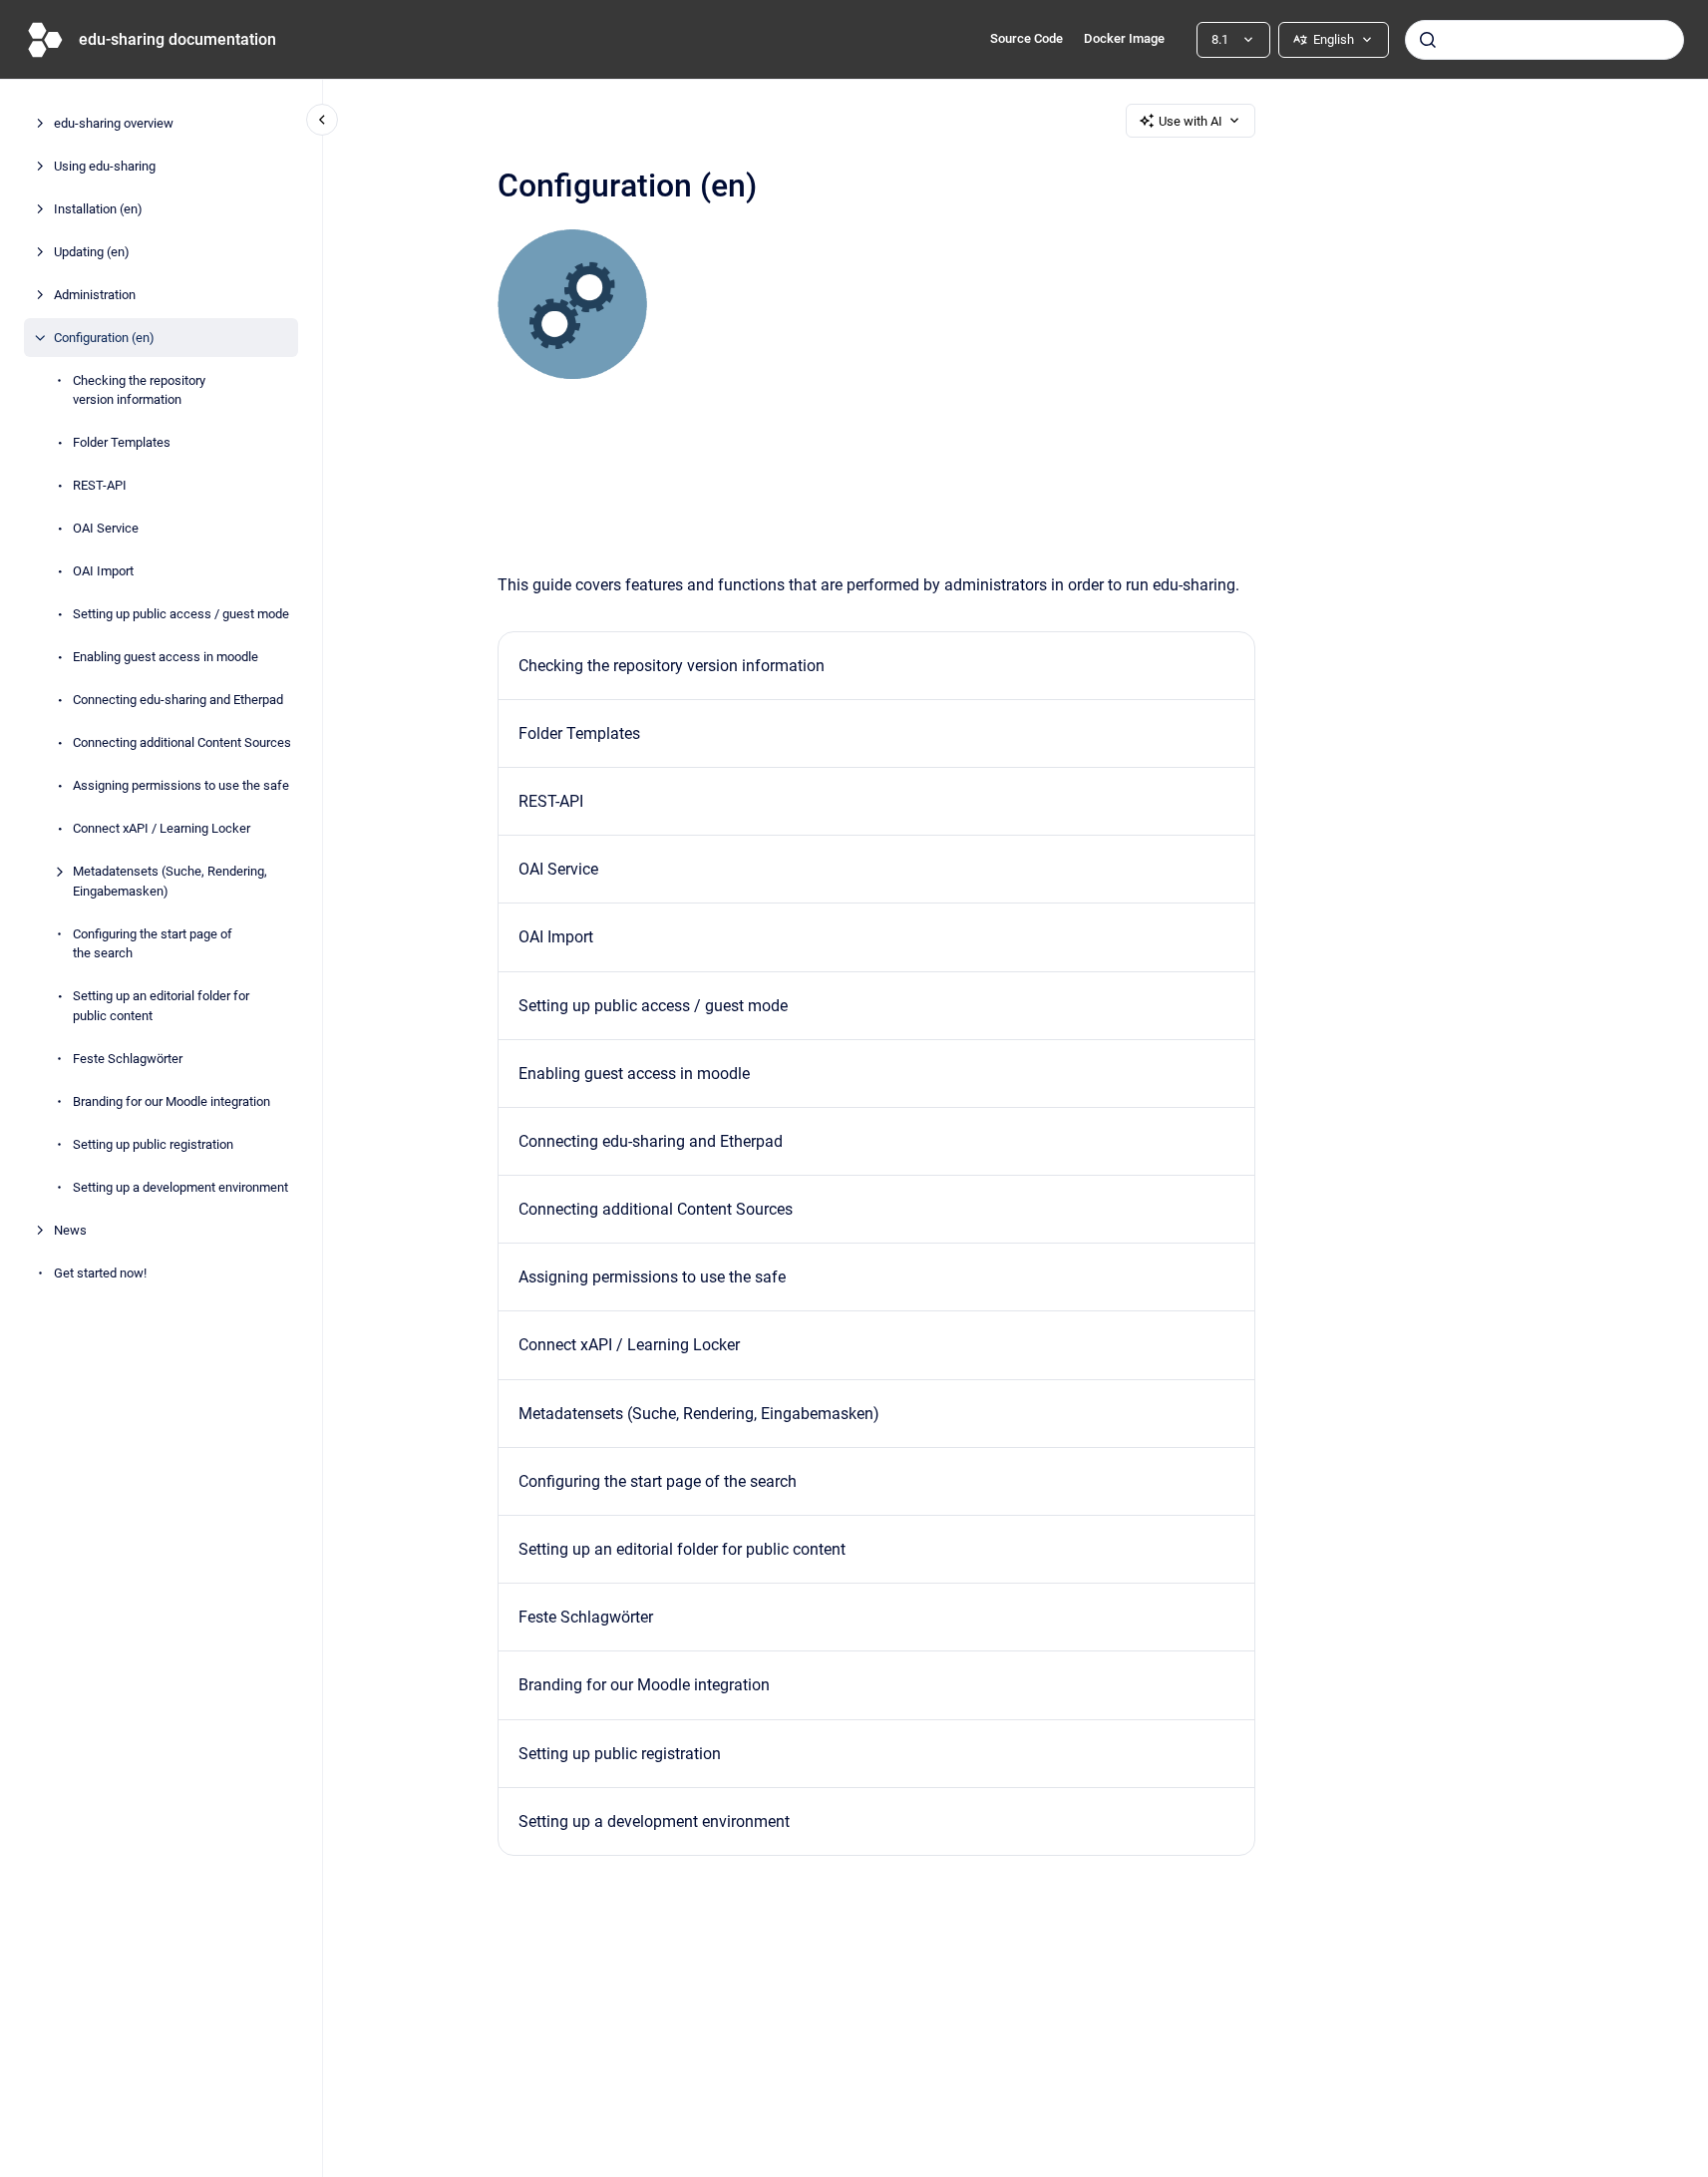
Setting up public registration (153, 1144)
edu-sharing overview (114, 123)
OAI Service (106, 528)
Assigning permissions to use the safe (181, 785)
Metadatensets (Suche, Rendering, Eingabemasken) (170, 881)
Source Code (1026, 38)
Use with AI (1191, 121)
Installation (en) (98, 209)
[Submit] (1428, 40)
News (70, 1230)
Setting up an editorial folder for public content (161, 1006)
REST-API (100, 485)
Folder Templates (122, 442)
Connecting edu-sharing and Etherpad (178, 700)
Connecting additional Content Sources (182, 742)
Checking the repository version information (139, 390)
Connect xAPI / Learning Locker (162, 828)
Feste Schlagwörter (128, 1059)
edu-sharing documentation (177, 39)
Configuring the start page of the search (153, 944)
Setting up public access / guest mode (181, 614)
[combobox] (1544, 40)
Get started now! (100, 1273)
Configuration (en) (104, 338)
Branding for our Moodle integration (171, 1101)
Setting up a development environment (180, 1187)
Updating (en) (92, 252)
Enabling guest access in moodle (166, 657)
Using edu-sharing (105, 166)
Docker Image (1124, 38)
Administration (95, 295)
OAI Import (103, 571)
